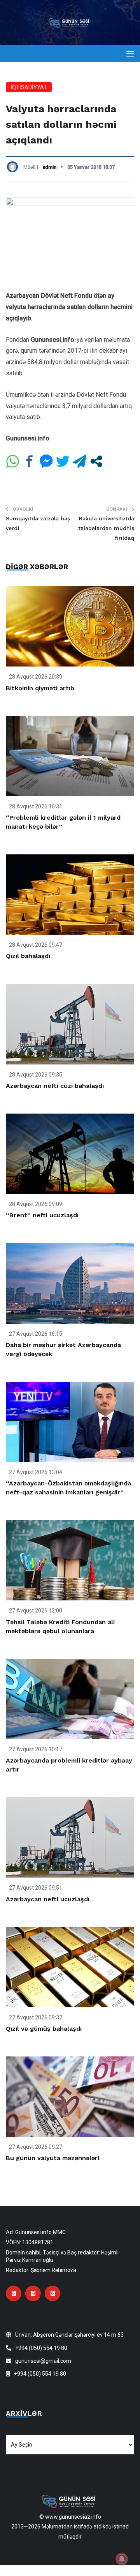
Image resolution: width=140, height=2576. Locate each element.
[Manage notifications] (122, 2559)
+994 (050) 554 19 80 (41, 2348)
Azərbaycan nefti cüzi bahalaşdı (55, 1086)
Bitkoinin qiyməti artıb (40, 688)
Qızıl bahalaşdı (28, 956)
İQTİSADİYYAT (29, 87)
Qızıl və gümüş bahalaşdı (44, 2029)
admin (49, 167)
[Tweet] (63, 461)
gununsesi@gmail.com (43, 2361)
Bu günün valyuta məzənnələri (52, 2158)
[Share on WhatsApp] (13, 461)
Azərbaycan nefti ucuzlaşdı (48, 1899)
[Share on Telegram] (80, 461)
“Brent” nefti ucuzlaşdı (42, 1215)
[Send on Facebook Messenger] (46, 461)
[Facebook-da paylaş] (29, 461)
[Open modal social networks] (96, 461)
